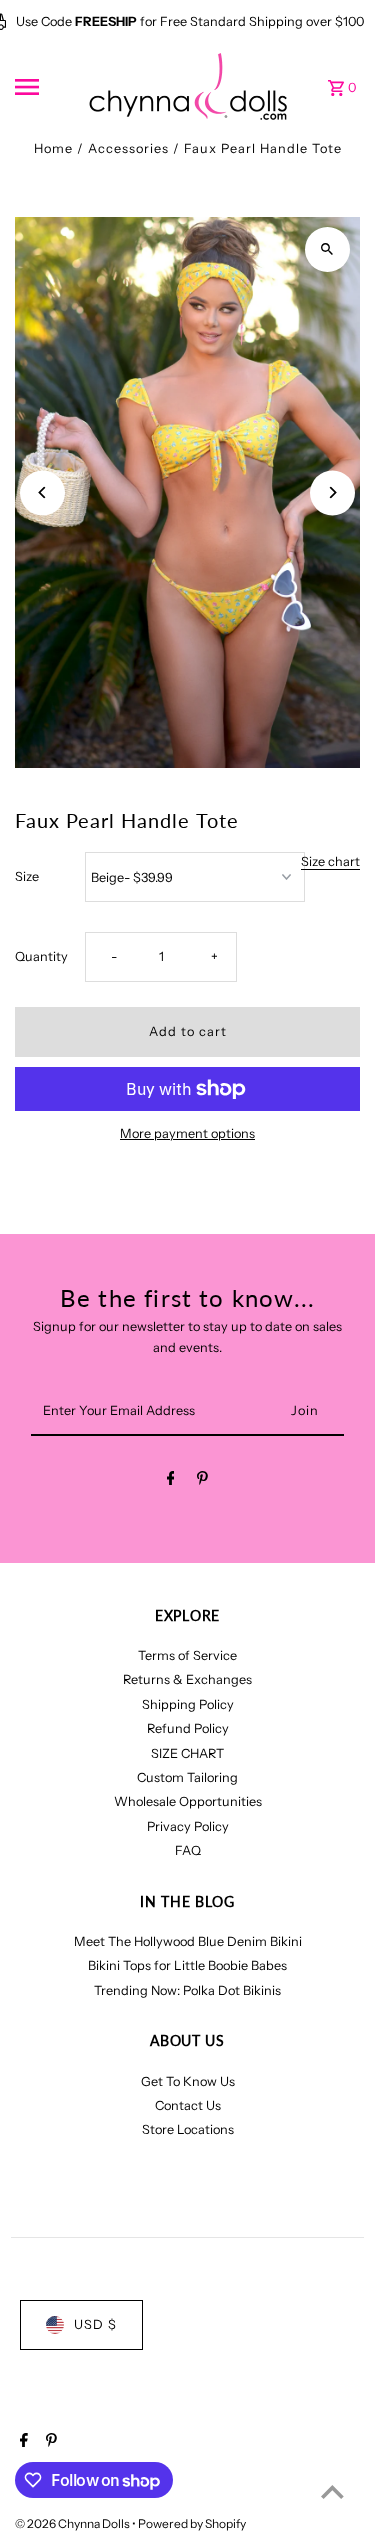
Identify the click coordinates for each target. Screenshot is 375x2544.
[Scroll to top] (332, 2491)
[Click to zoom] (327, 249)
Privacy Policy (188, 1826)
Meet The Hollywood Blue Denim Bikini (188, 1941)
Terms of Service (187, 1655)
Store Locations (188, 2129)
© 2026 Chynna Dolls (73, 2523)
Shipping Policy (188, 1704)
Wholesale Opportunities (188, 1801)
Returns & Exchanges (187, 1679)
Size (27, 876)
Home (53, 148)
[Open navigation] (44, 87)
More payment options (187, 1133)
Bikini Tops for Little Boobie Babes (187, 1965)
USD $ (95, 2324)
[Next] (332, 492)
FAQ (188, 1850)
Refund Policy (188, 1728)
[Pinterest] (202, 1481)
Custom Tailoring (187, 1777)
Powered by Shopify (192, 2523)
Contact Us (188, 2105)
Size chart (330, 862)
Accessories (128, 148)
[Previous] (42, 492)
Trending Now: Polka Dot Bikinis (187, 1990)
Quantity (41, 956)
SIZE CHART (187, 1753)
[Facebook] (171, 1481)
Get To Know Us (188, 2081)
